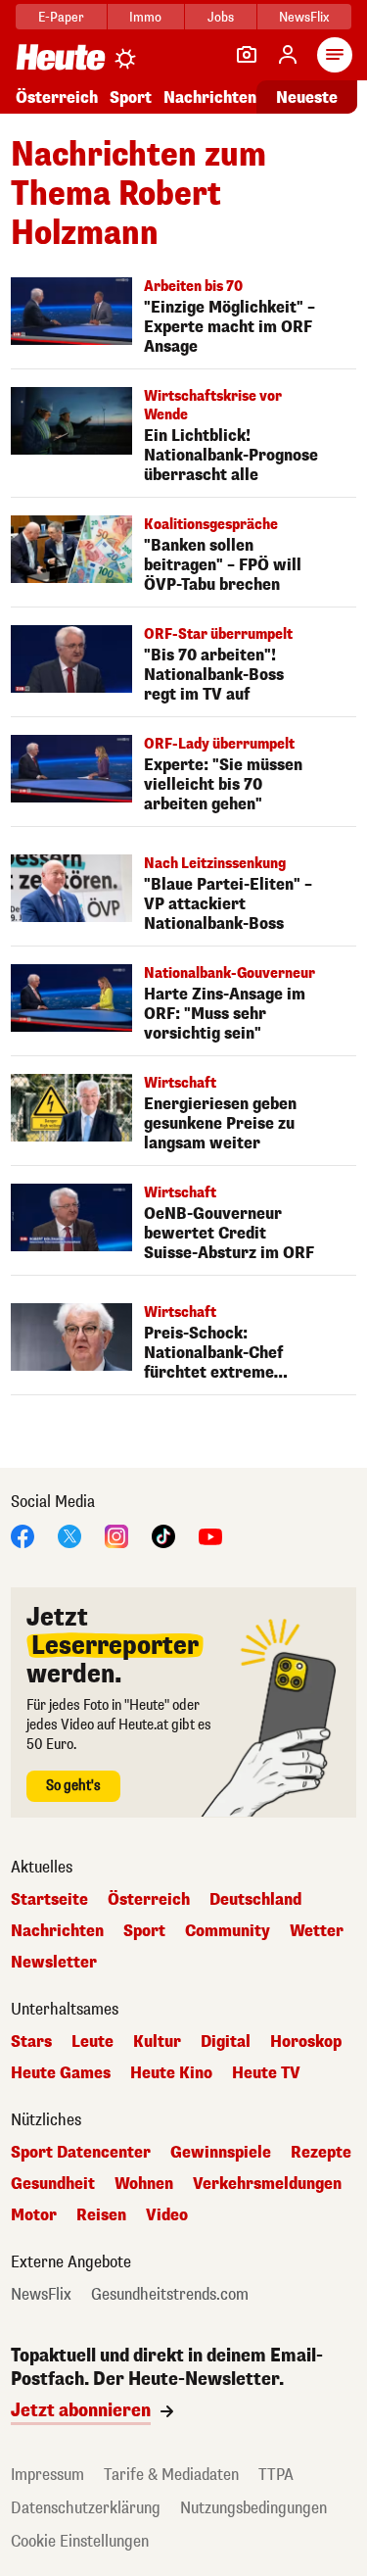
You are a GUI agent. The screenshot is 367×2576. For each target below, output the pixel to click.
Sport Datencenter (81, 2153)
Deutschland (255, 1900)
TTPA (276, 2475)
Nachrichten (57, 1931)
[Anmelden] (288, 55)
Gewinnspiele (221, 2153)
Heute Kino (171, 2073)
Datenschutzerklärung (86, 2508)
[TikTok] (163, 1535)
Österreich (57, 97)
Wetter (317, 1931)
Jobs (221, 17)
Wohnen (144, 2184)
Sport (131, 97)
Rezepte (321, 2153)
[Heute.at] (61, 56)
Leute (92, 2042)
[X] (69, 1535)
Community (228, 1931)
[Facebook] (23, 1535)
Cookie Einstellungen (80, 2541)
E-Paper (61, 17)
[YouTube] (210, 1535)
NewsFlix (304, 17)
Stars (31, 2042)
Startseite (49, 1900)
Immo (145, 17)
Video (167, 2215)
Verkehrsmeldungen (267, 2184)
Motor (34, 2215)
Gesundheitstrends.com (170, 2295)
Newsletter (54, 1963)
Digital (226, 2042)
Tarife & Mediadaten (171, 2475)
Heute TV (266, 2073)
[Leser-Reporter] (247, 55)
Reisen (101, 2215)
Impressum (47, 2475)
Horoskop (306, 2042)
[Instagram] (116, 1535)
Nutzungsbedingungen (253, 2508)
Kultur (157, 2042)
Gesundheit (53, 2184)
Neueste (307, 97)
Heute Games (61, 2073)
